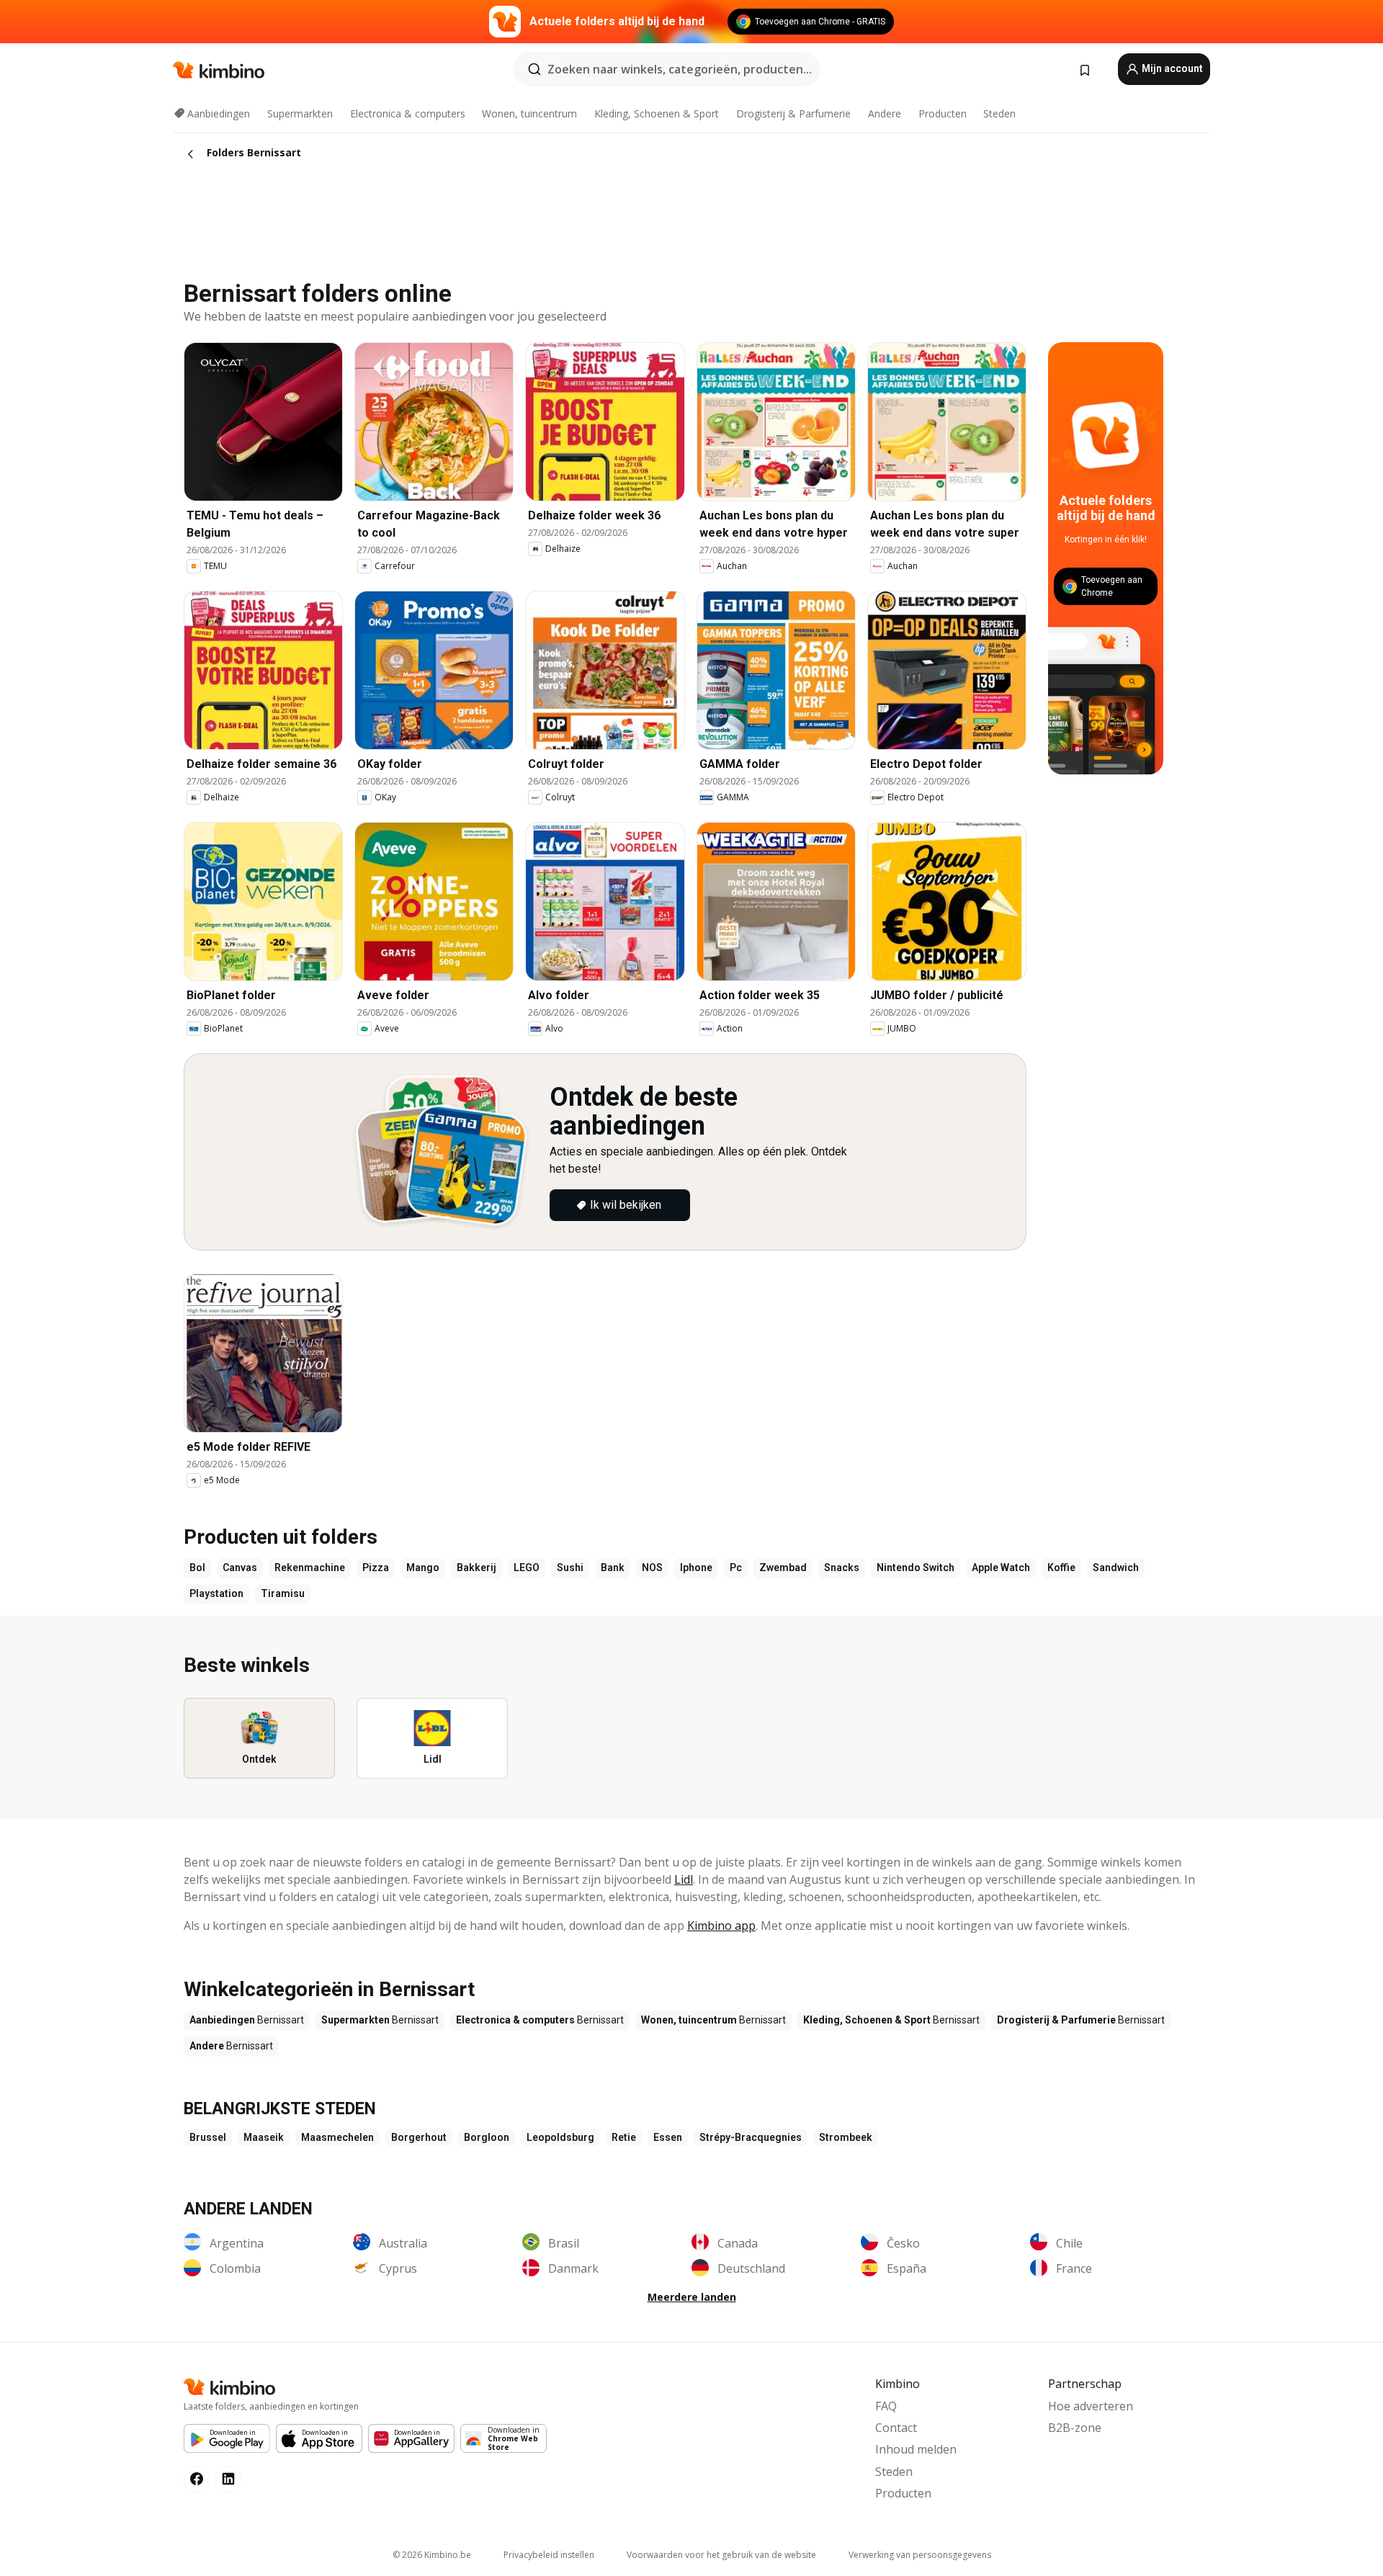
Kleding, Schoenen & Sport (657, 113)
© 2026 (432, 2555)
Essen (668, 2137)
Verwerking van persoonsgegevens (920, 2555)
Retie (624, 2137)
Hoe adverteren (1091, 2406)
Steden (999, 113)
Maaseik (264, 2137)
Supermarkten (300, 113)
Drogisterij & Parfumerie (793, 113)
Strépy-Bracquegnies (751, 2137)
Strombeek (846, 2137)
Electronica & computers (408, 113)
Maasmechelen (337, 2137)
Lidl (684, 1879)
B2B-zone (1075, 2428)
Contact (896, 2428)
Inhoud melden (916, 2449)
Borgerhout (419, 2137)
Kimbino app (721, 1926)
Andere (885, 113)
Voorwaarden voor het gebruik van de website (721, 2555)
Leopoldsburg (560, 2137)
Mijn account (1171, 68)
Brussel (208, 2137)
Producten (943, 113)
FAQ (886, 2406)
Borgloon (487, 2137)
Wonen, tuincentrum (529, 113)
